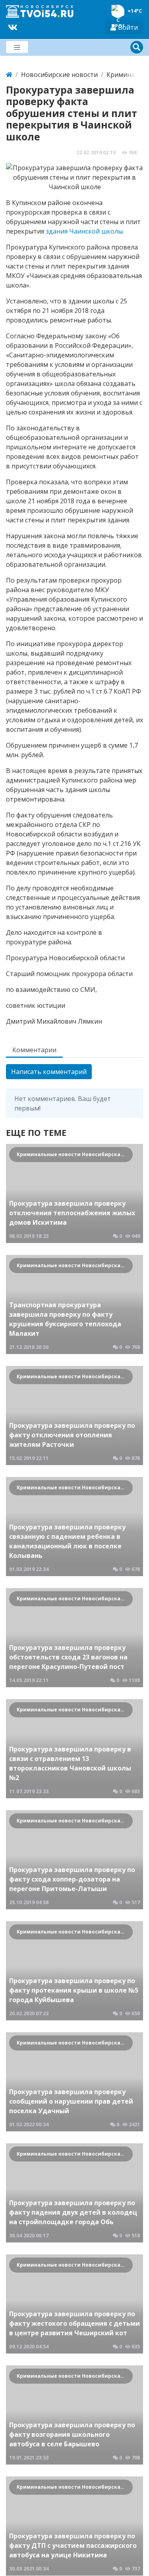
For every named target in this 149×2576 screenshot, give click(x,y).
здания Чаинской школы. (85, 231)
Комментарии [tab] (34, 1050)
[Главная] (9, 75)
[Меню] (17, 47)
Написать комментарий (49, 1072)
